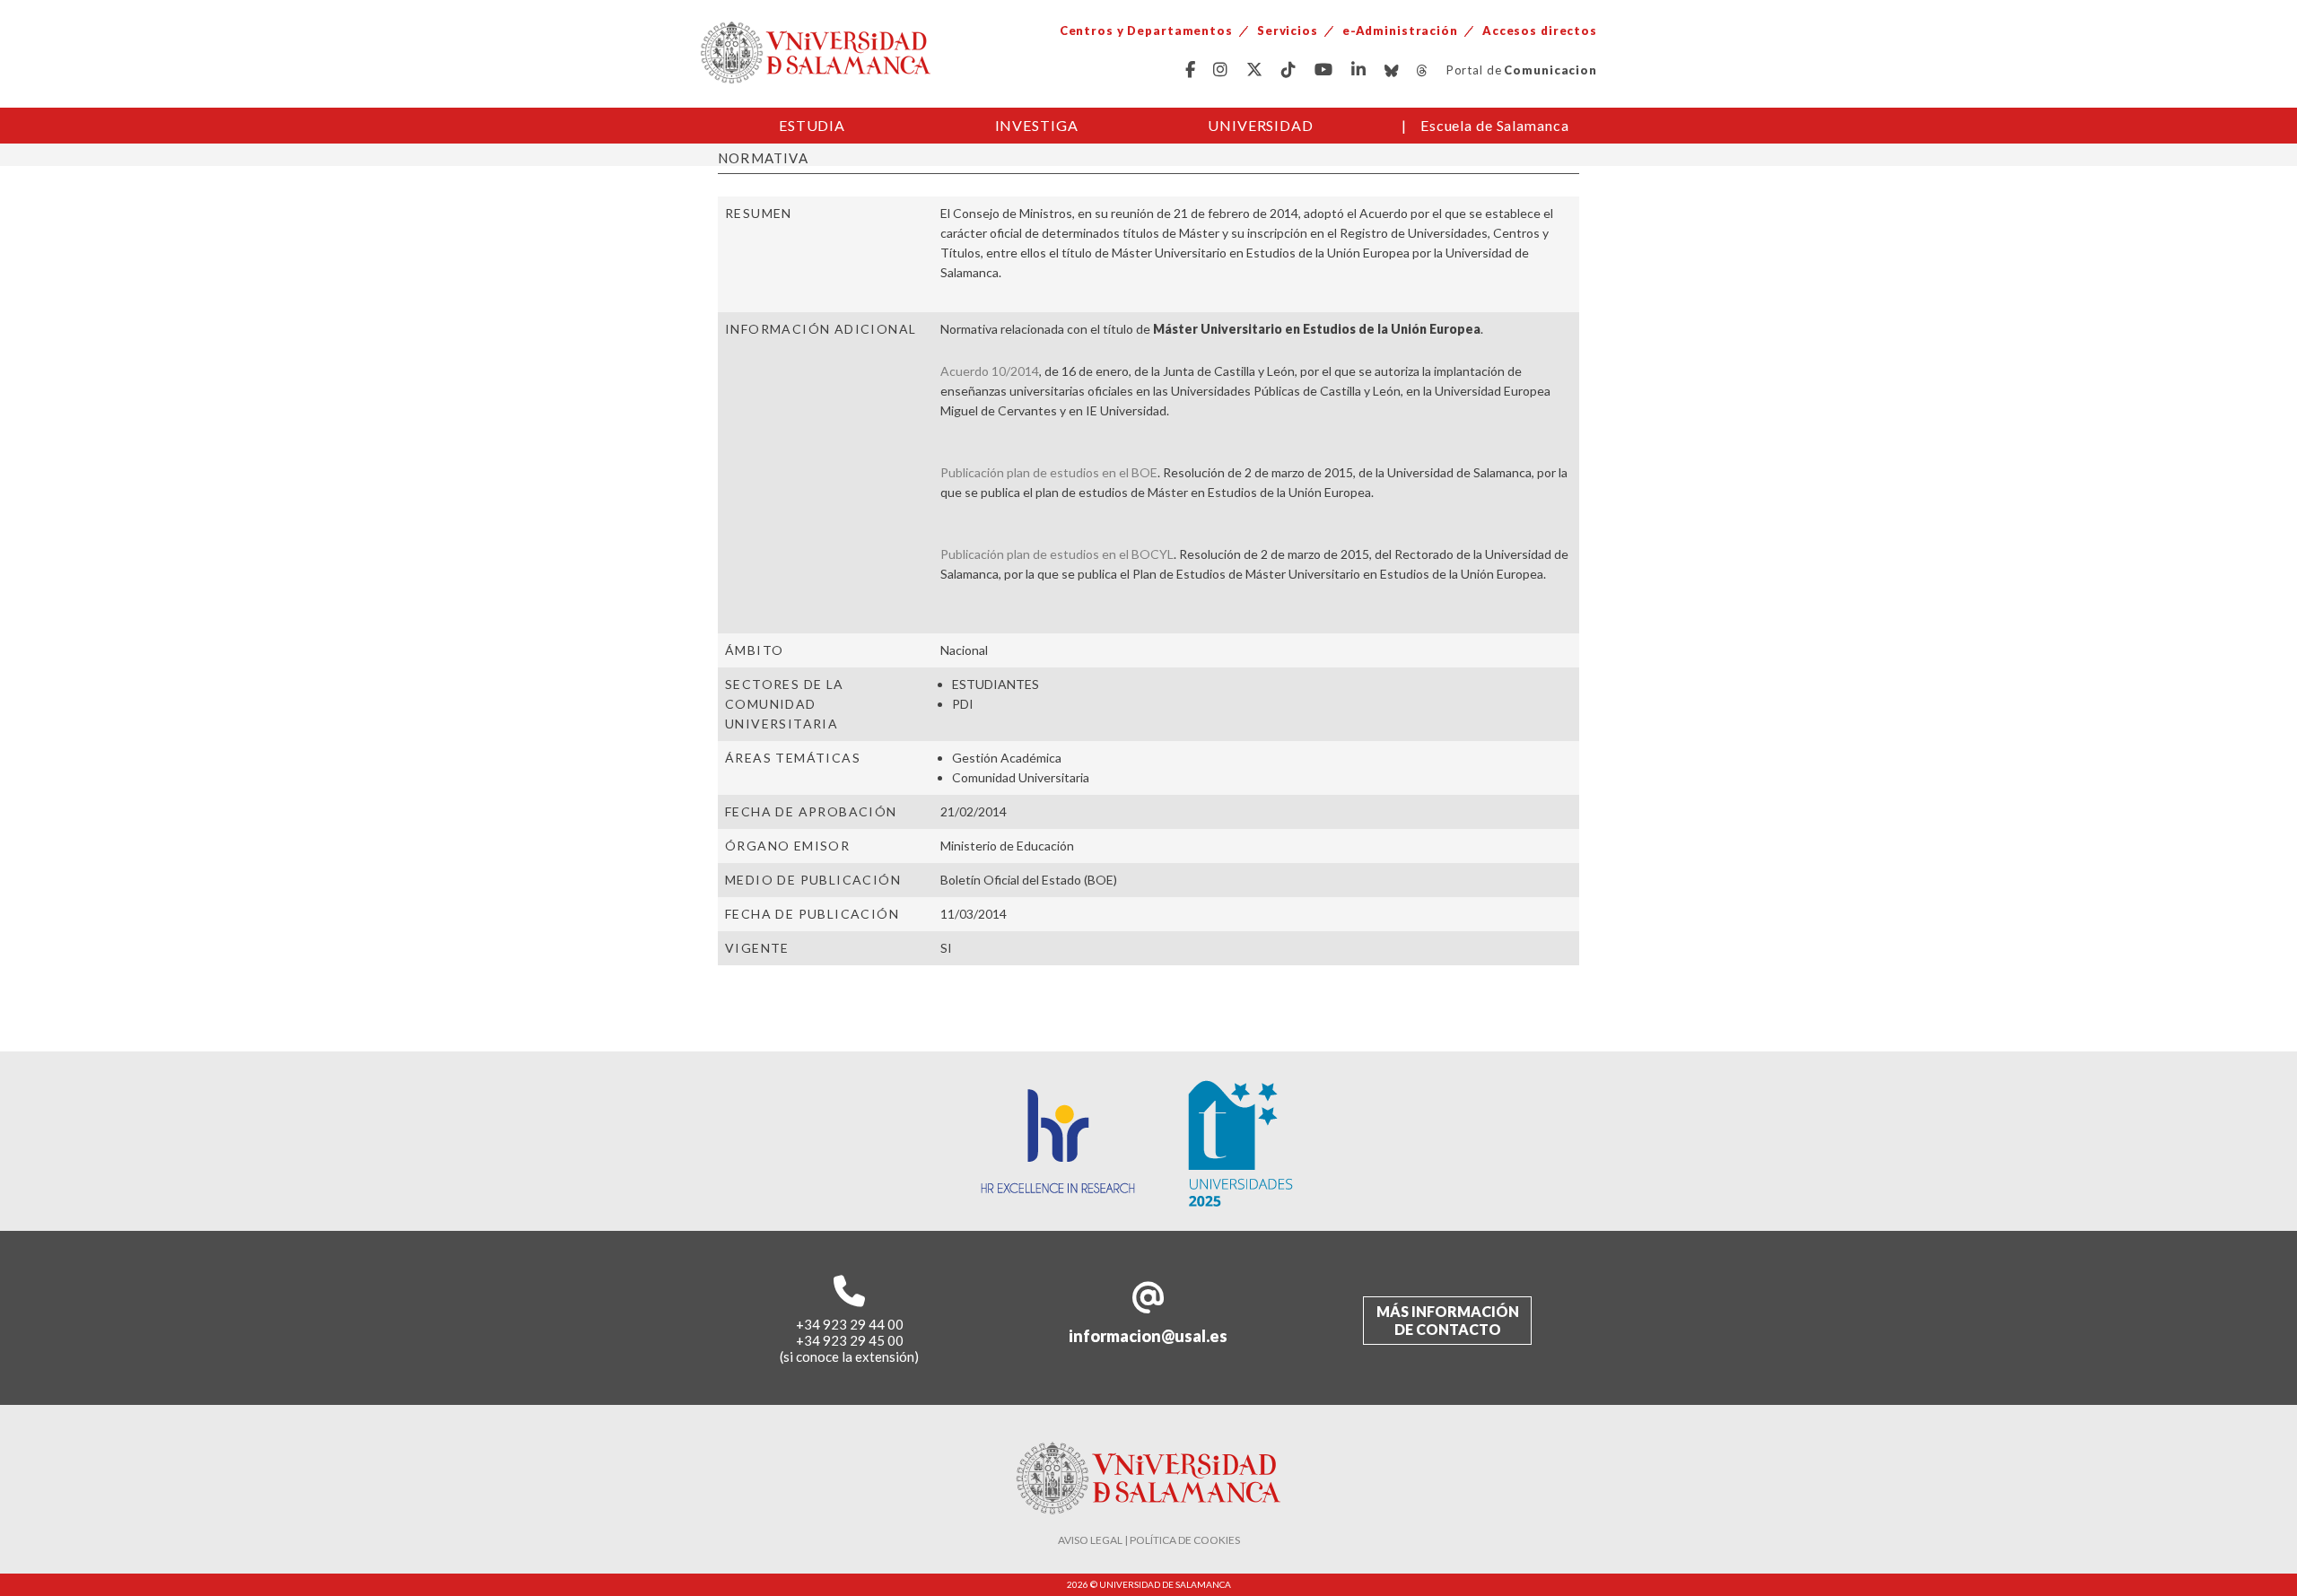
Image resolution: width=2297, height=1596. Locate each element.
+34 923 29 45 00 (850, 1340)
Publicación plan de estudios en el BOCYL (1057, 554)
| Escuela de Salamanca (1485, 125)
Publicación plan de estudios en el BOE (1049, 472)
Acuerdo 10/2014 (990, 371)
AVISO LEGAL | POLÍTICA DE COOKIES (1149, 1540)
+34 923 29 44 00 (850, 1324)
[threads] (1423, 70)
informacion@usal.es (1148, 1336)
